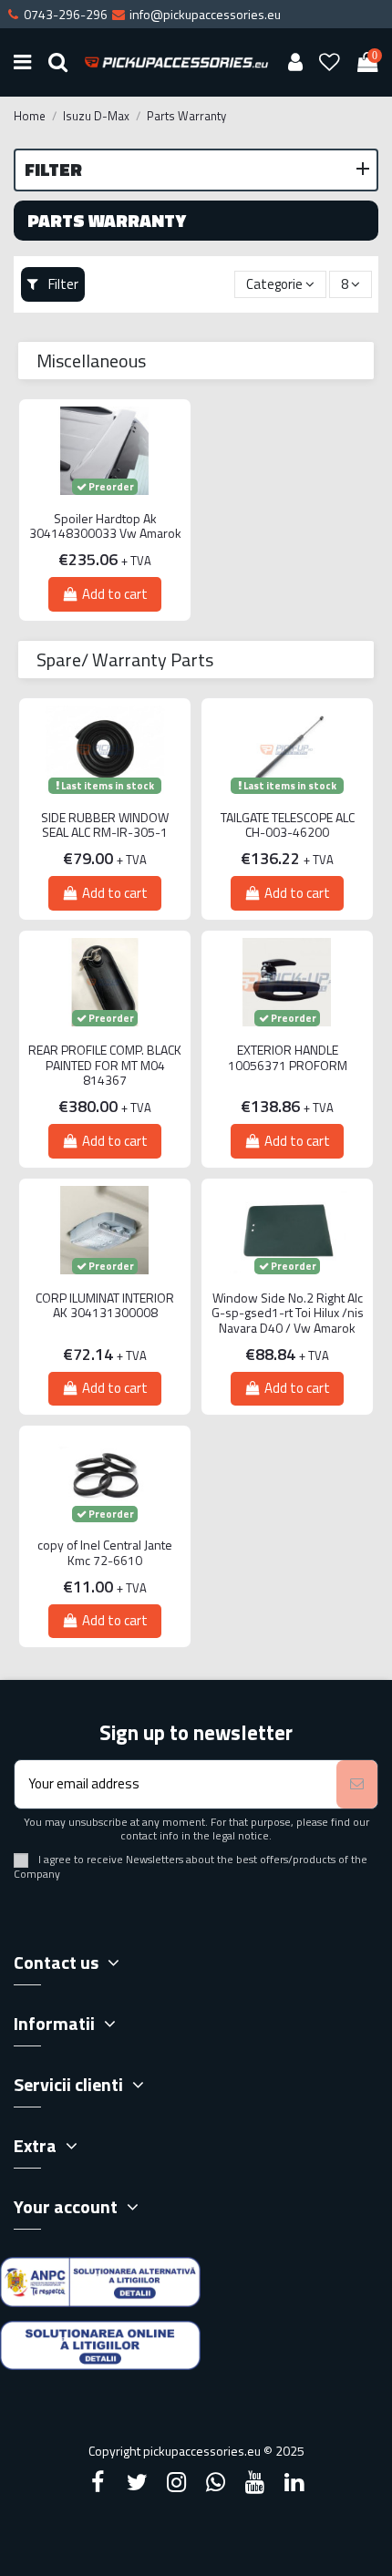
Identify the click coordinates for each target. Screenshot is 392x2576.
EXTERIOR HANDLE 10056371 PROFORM (288, 1058)
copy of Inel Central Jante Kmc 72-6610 (105, 1553)
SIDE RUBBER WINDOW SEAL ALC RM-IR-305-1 (105, 826)
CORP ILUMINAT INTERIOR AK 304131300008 (105, 1306)
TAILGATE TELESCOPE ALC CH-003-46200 (288, 826)
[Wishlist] (330, 62)
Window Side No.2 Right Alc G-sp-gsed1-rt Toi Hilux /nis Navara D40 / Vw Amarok (288, 1314)
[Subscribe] (357, 1784)
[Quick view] (105, 509)
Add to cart (115, 594)
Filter (62, 284)
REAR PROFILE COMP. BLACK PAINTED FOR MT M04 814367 (105, 1066)
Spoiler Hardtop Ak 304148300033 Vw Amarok (105, 527)
